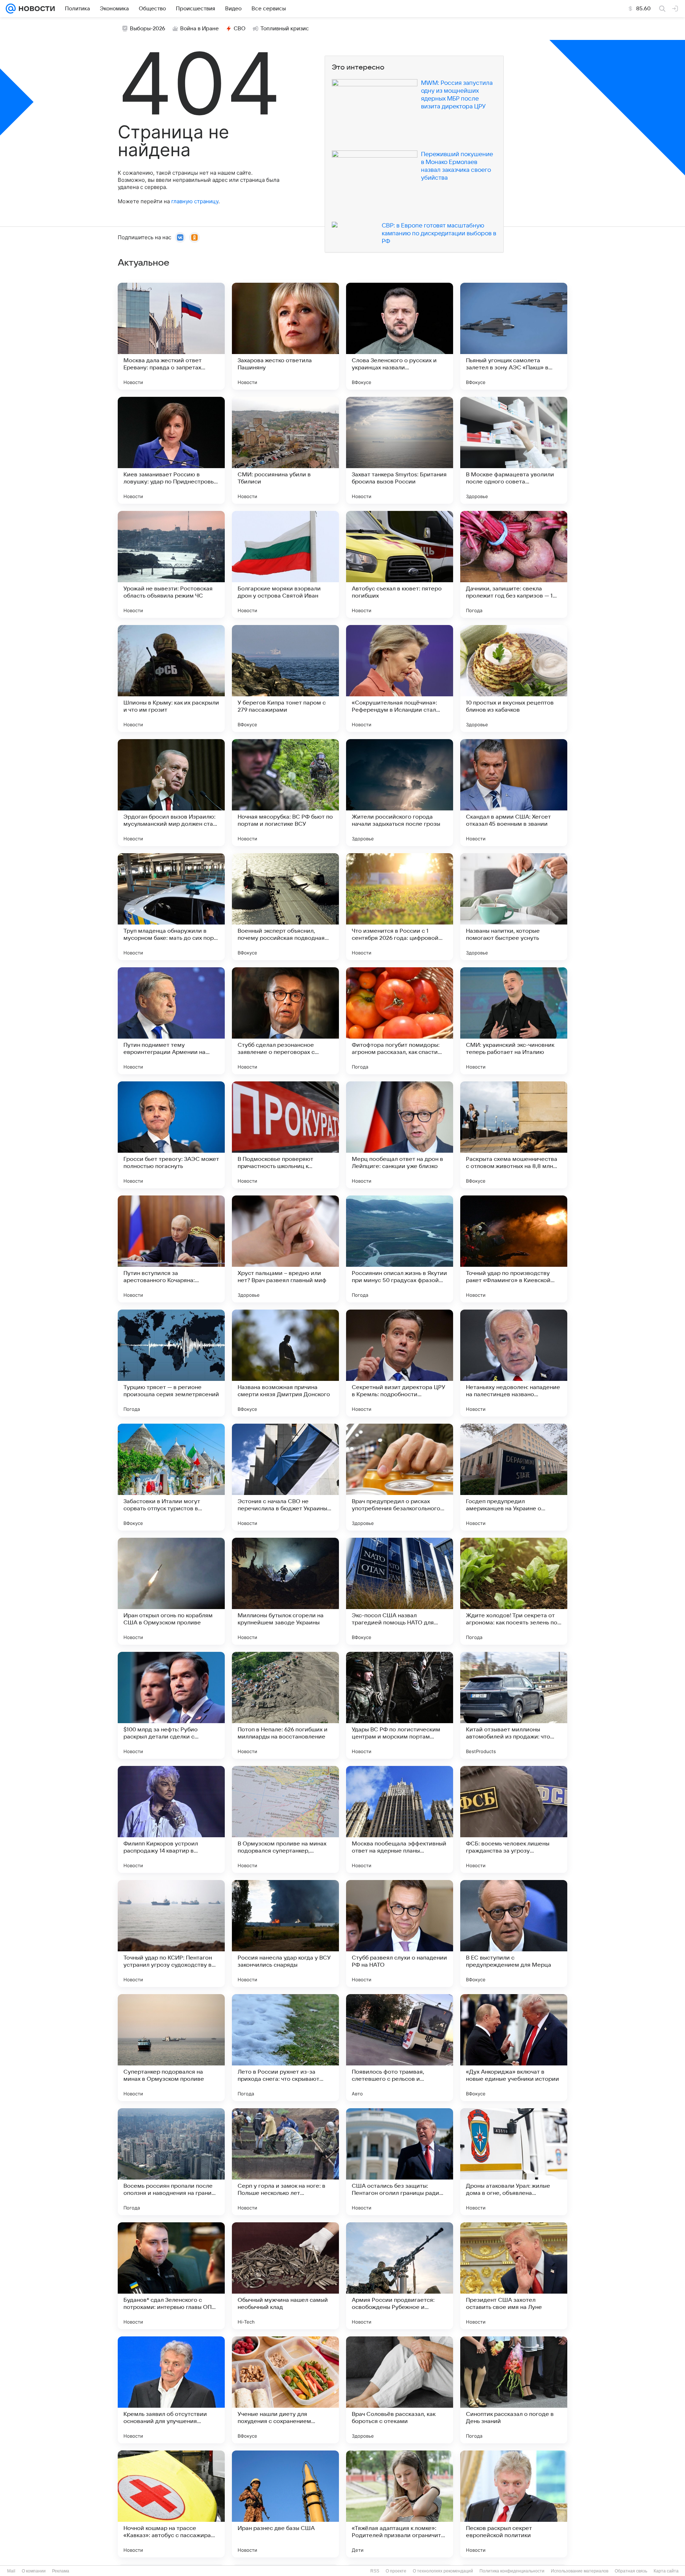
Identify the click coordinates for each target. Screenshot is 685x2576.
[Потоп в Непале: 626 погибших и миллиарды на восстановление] (285, 1705)
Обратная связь (631, 2571)
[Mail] (11, 9)
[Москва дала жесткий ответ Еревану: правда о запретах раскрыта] (171, 336)
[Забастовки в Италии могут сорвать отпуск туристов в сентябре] (171, 1477)
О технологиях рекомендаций (443, 2571)
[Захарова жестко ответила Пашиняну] (285, 336)
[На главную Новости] (35, 9)
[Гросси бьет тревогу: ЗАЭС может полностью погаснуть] (171, 1135)
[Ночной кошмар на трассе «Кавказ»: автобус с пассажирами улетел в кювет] (171, 2504)
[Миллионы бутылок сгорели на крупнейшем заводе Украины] (285, 1591)
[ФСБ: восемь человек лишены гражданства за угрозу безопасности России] (514, 1819)
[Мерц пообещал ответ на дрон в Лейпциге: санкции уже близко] (400, 1135)
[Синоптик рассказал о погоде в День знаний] (514, 2390)
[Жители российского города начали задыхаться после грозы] (400, 793)
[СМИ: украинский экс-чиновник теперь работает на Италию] (514, 1021)
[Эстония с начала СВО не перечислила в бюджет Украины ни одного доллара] (285, 1477)
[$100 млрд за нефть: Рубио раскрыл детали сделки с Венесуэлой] (171, 1705)
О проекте (396, 2571)
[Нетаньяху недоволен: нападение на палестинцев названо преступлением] (514, 1363)
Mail (11, 2571)
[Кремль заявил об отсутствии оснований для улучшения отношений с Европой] (171, 2390)
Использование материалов (580, 2571)
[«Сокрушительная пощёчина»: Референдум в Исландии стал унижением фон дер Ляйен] (400, 678)
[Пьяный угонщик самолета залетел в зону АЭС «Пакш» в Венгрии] (514, 336)
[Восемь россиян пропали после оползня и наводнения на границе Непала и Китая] (171, 2162)
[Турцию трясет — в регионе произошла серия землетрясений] (171, 1363)
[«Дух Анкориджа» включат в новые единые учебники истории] (514, 2048)
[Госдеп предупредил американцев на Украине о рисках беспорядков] (514, 1477)
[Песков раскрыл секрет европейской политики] (514, 2504)
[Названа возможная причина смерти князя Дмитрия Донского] (285, 1363)
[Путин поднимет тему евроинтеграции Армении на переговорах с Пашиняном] (171, 1021)
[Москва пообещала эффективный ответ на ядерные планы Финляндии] (400, 1819)
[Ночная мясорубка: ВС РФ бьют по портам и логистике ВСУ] (285, 793)
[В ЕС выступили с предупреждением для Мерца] (514, 1934)
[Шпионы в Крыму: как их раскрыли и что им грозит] (171, 678)
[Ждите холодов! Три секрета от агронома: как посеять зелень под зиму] (514, 1591)
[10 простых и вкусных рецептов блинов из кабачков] (514, 678)
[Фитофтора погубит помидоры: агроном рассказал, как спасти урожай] (400, 1021)
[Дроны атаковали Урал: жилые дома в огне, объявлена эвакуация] (514, 2162)
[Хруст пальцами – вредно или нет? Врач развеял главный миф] (285, 1249)
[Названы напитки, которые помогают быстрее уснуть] (514, 907)
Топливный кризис (285, 29)
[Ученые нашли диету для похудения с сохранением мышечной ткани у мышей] (285, 2390)
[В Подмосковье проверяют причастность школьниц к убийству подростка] (285, 1135)
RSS (375, 2571)
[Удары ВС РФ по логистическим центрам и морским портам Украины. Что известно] (400, 1705)
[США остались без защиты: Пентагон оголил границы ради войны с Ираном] (400, 2162)
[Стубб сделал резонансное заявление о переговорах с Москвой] (285, 1021)
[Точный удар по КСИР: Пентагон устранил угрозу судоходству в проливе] (171, 1934)
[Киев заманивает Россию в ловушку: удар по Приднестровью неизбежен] (171, 450)
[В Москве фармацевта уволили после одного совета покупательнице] (514, 450)
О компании (34, 2571)
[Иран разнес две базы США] (285, 2504)
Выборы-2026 (148, 29)
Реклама (61, 2571)
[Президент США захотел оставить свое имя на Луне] (514, 2276)
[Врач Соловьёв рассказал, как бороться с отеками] (400, 2390)
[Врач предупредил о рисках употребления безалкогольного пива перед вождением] (400, 1477)
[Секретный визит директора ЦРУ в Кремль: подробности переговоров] (400, 1363)
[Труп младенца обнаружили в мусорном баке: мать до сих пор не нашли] (171, 907)
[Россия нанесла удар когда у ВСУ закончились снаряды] (285, 1934)
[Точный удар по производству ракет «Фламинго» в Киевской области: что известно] (514, 1249)
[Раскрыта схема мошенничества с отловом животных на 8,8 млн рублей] (514, 1135)
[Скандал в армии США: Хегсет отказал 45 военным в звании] (514, 793)
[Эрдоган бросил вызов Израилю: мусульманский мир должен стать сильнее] (171, 793)
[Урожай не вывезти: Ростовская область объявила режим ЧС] (171, 564)
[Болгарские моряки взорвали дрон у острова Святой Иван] (285, 564)
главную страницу (195, 201)
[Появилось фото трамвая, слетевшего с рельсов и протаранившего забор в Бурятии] (400, 2048)
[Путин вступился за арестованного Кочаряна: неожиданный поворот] (171, 1249)
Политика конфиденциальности (512, 2571)
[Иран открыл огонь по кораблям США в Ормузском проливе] (171, 1591)
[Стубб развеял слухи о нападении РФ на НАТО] (400, 1934)
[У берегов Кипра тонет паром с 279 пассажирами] (285, 678)
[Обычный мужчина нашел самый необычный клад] (285, 2276)
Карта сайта (666, 2571)
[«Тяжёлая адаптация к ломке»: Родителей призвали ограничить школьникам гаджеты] (400, 2504)
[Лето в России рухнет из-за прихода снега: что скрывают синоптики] (285, 2048)
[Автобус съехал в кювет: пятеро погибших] (400, 564)
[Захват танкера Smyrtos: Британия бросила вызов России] (400, 450)
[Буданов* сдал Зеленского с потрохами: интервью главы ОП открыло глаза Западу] (171, 2276)
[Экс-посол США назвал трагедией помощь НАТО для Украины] (400, 1591)
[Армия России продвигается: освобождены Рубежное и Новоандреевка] (400, 2276)
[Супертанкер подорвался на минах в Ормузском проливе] (171, 2048)
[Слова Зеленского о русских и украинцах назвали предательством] (400, 336)
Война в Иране (199, 29)
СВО (240, 29)
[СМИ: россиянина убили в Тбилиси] (285, 450)
